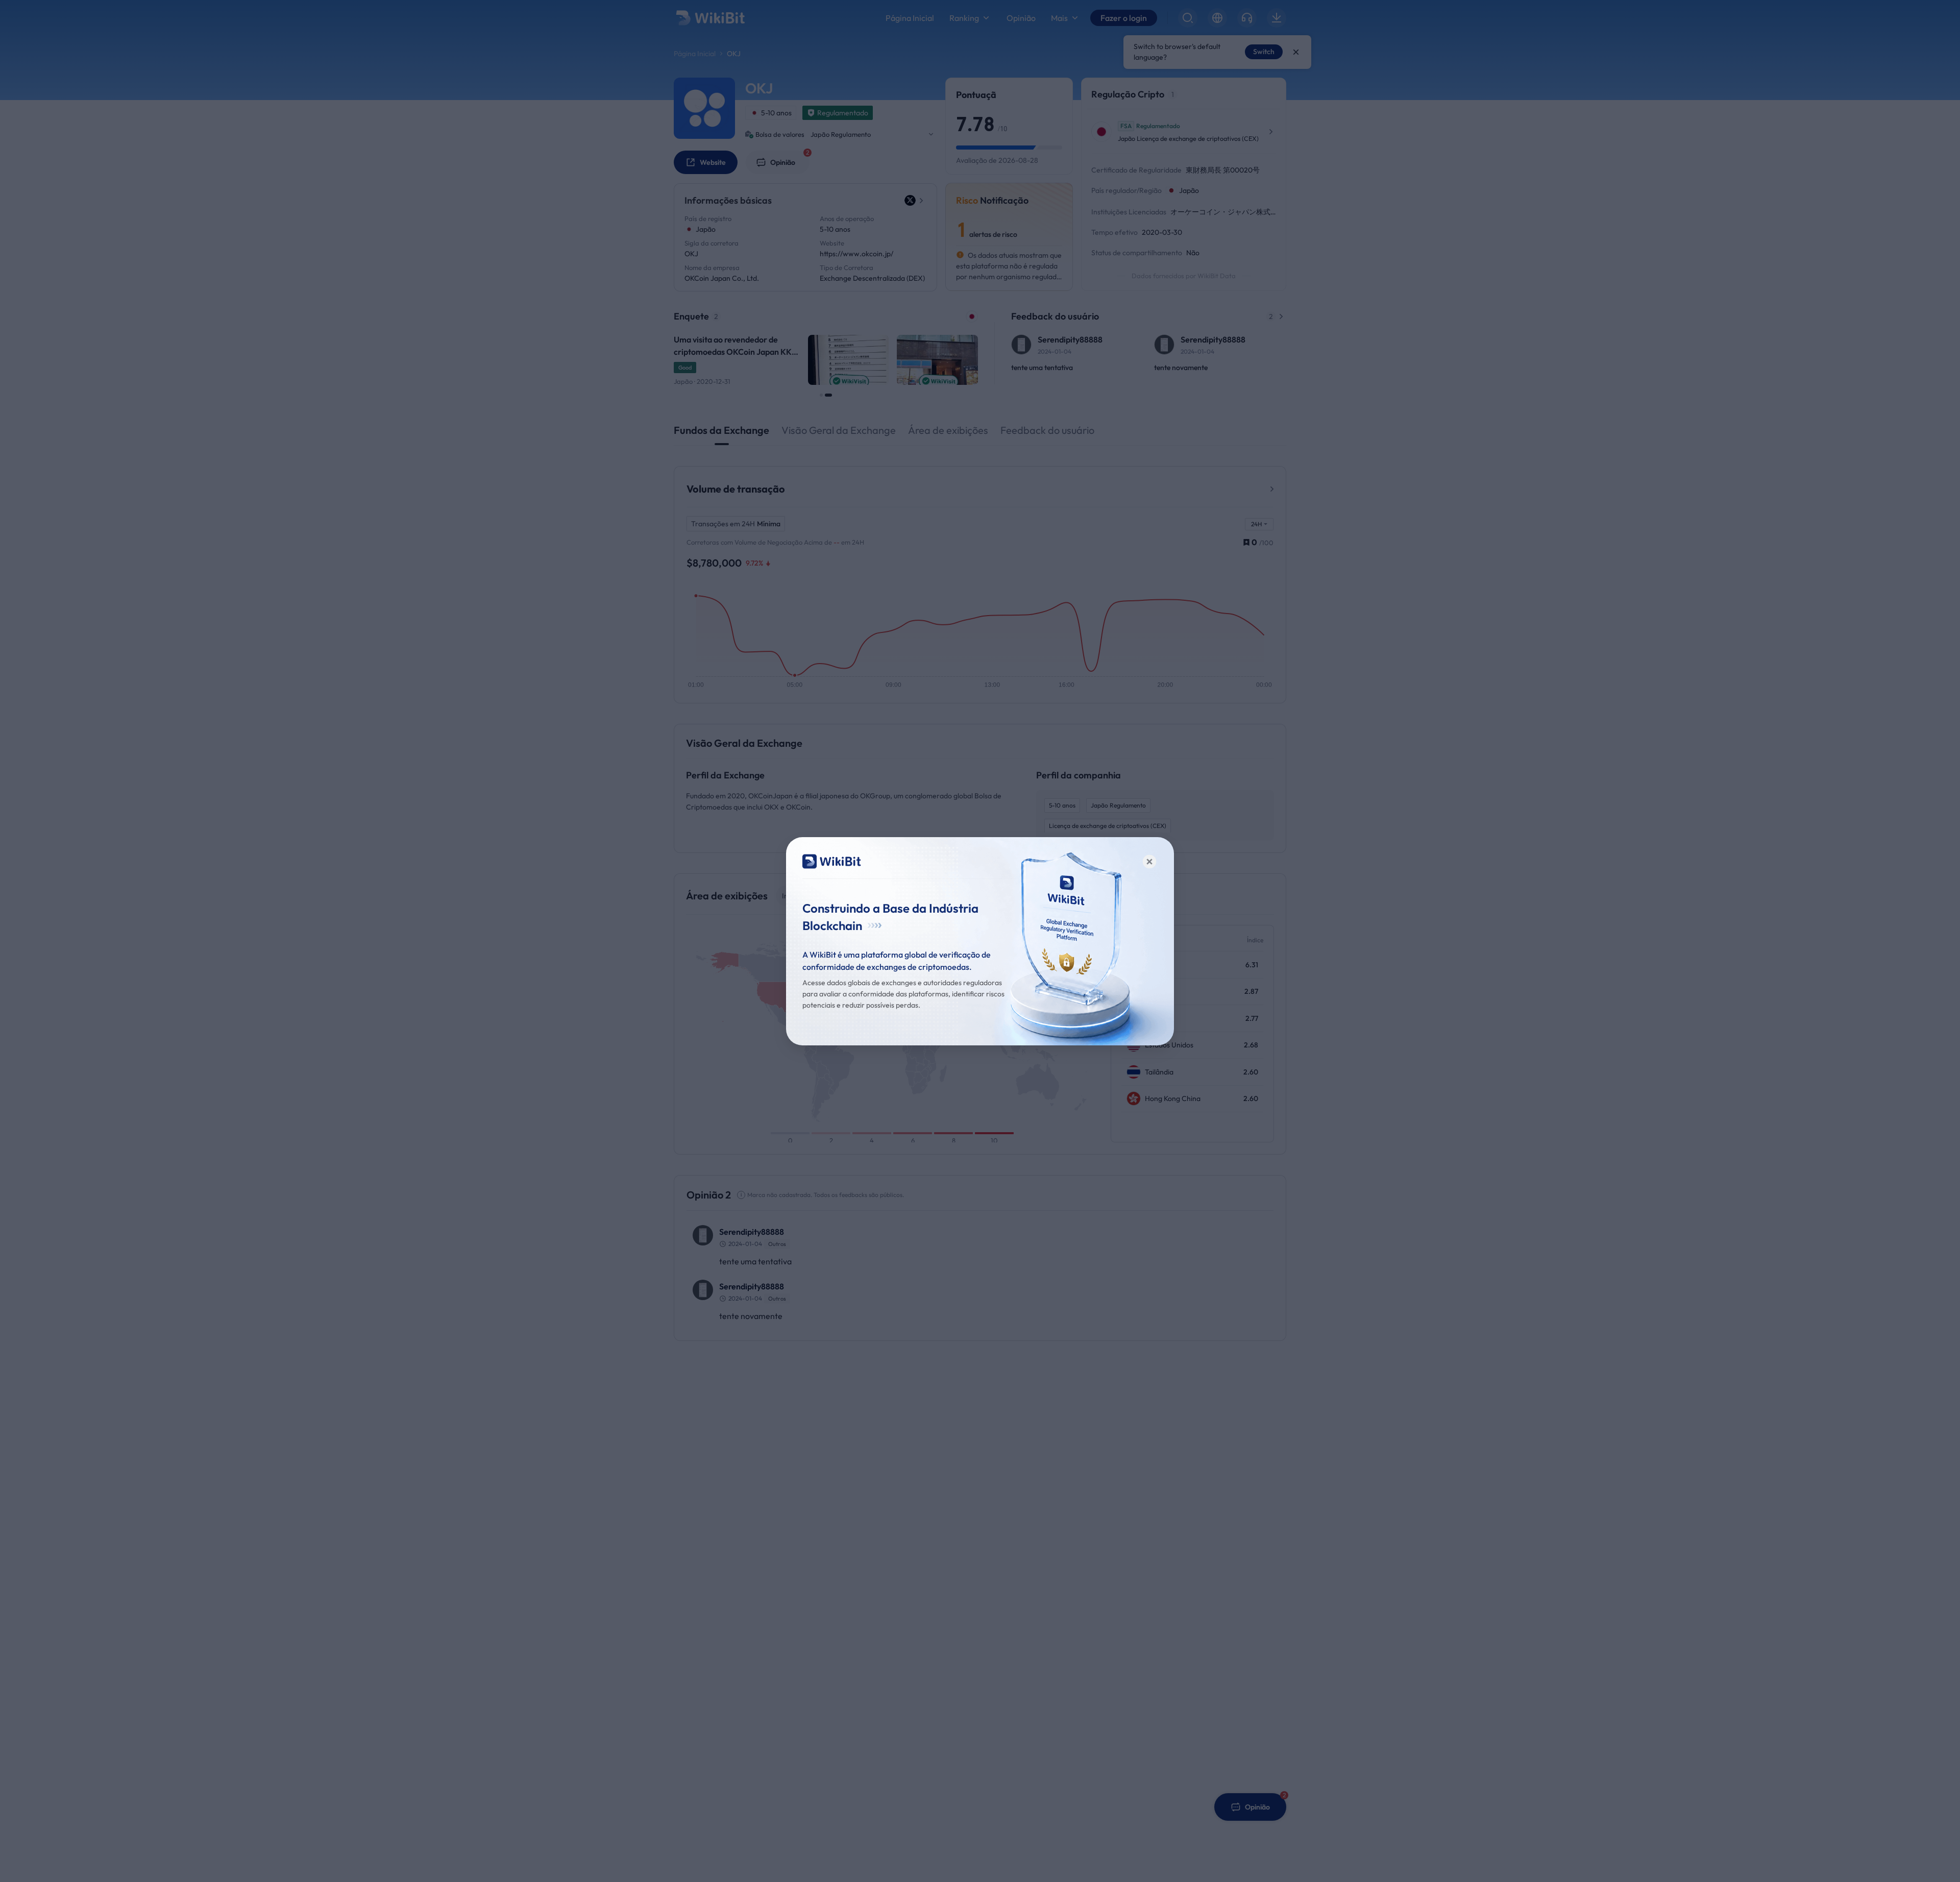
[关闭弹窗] (1149, 862)
